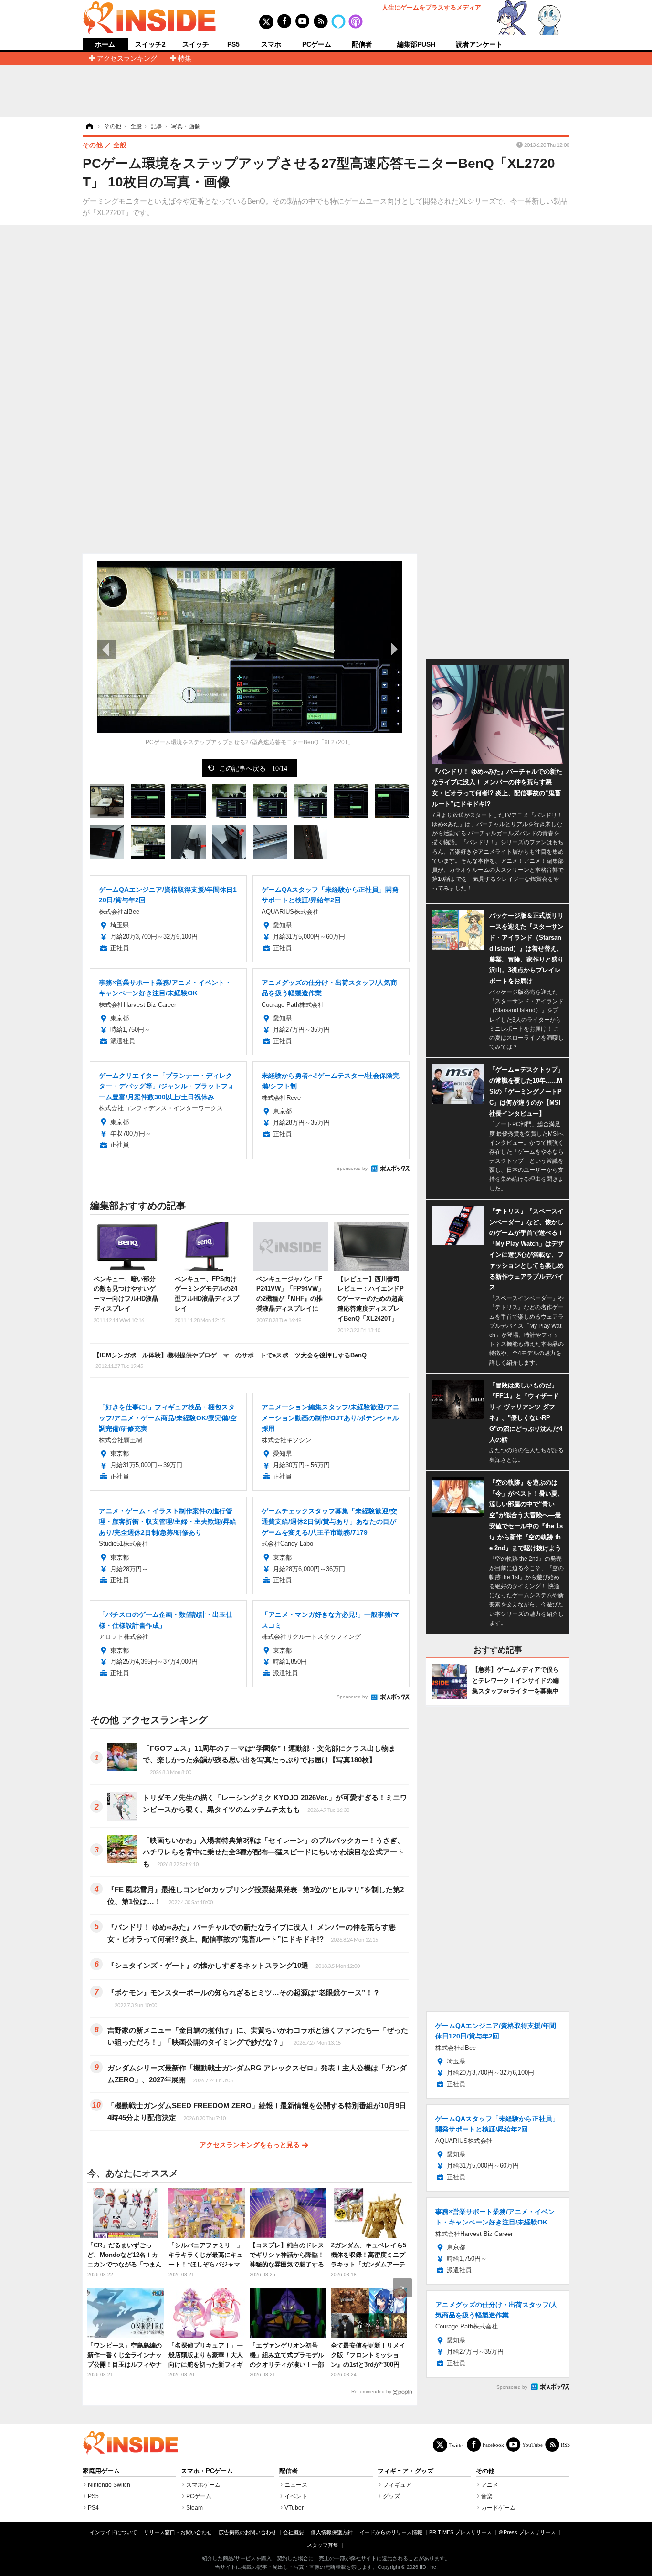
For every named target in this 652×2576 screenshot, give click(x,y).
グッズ (391, 2496)
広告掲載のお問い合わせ (247, 2532)
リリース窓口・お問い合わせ (178, 2532)
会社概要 (294, 2532)
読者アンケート (479, 44)
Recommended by (371, 2392)
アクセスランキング (127, 58)
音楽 (487, 2496)
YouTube (532, 2445)
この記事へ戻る (253, 768)
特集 (185, 58)
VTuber (294, 2508)
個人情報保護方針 (332, 2532)
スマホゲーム (203, 2485)
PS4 (93, 2508)
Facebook (493, 2445)
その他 (485, 2471)
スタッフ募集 (323, 2545)
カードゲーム (498, 2508)
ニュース (296, 2485)
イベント (296, 2496)
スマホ (271, 44)
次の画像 (393, 649)
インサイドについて (113, 2532)
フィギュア (397, 2485)
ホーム (105, 45)
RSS (565, 2445)
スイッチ (196, 44)
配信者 (362, 44)
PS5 (233, 44)
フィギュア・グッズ (405, 2471)
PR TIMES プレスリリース (460, 2532)
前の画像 (106, 649)
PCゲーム (317, 44)
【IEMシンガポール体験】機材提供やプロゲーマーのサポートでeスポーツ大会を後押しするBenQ (230, 1360)
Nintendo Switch (109, 2485)
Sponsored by (352, 1168)
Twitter (457, 2445)
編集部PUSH (416, 44)
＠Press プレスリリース (527, 2532)
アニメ (490, 2485)
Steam (195, 2508)
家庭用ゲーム (101, 2471)
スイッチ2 (150, 44)
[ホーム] (89, 126)
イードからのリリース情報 (391, 2532)
